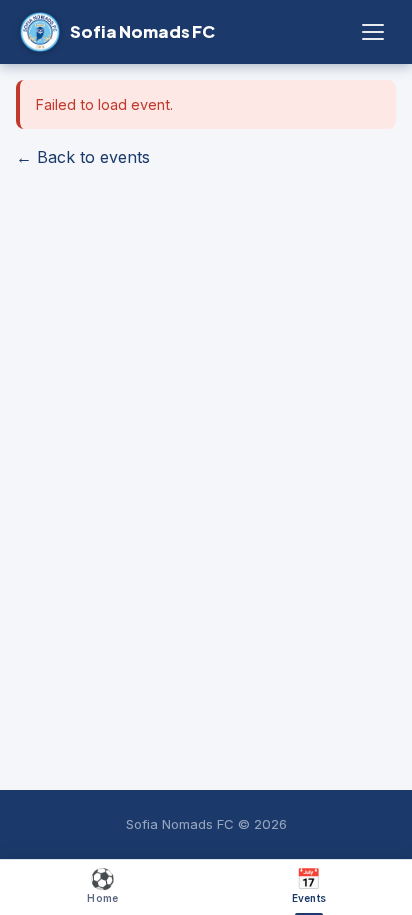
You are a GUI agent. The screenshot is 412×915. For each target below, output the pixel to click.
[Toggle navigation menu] (373, 32)
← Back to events (83, 157)
